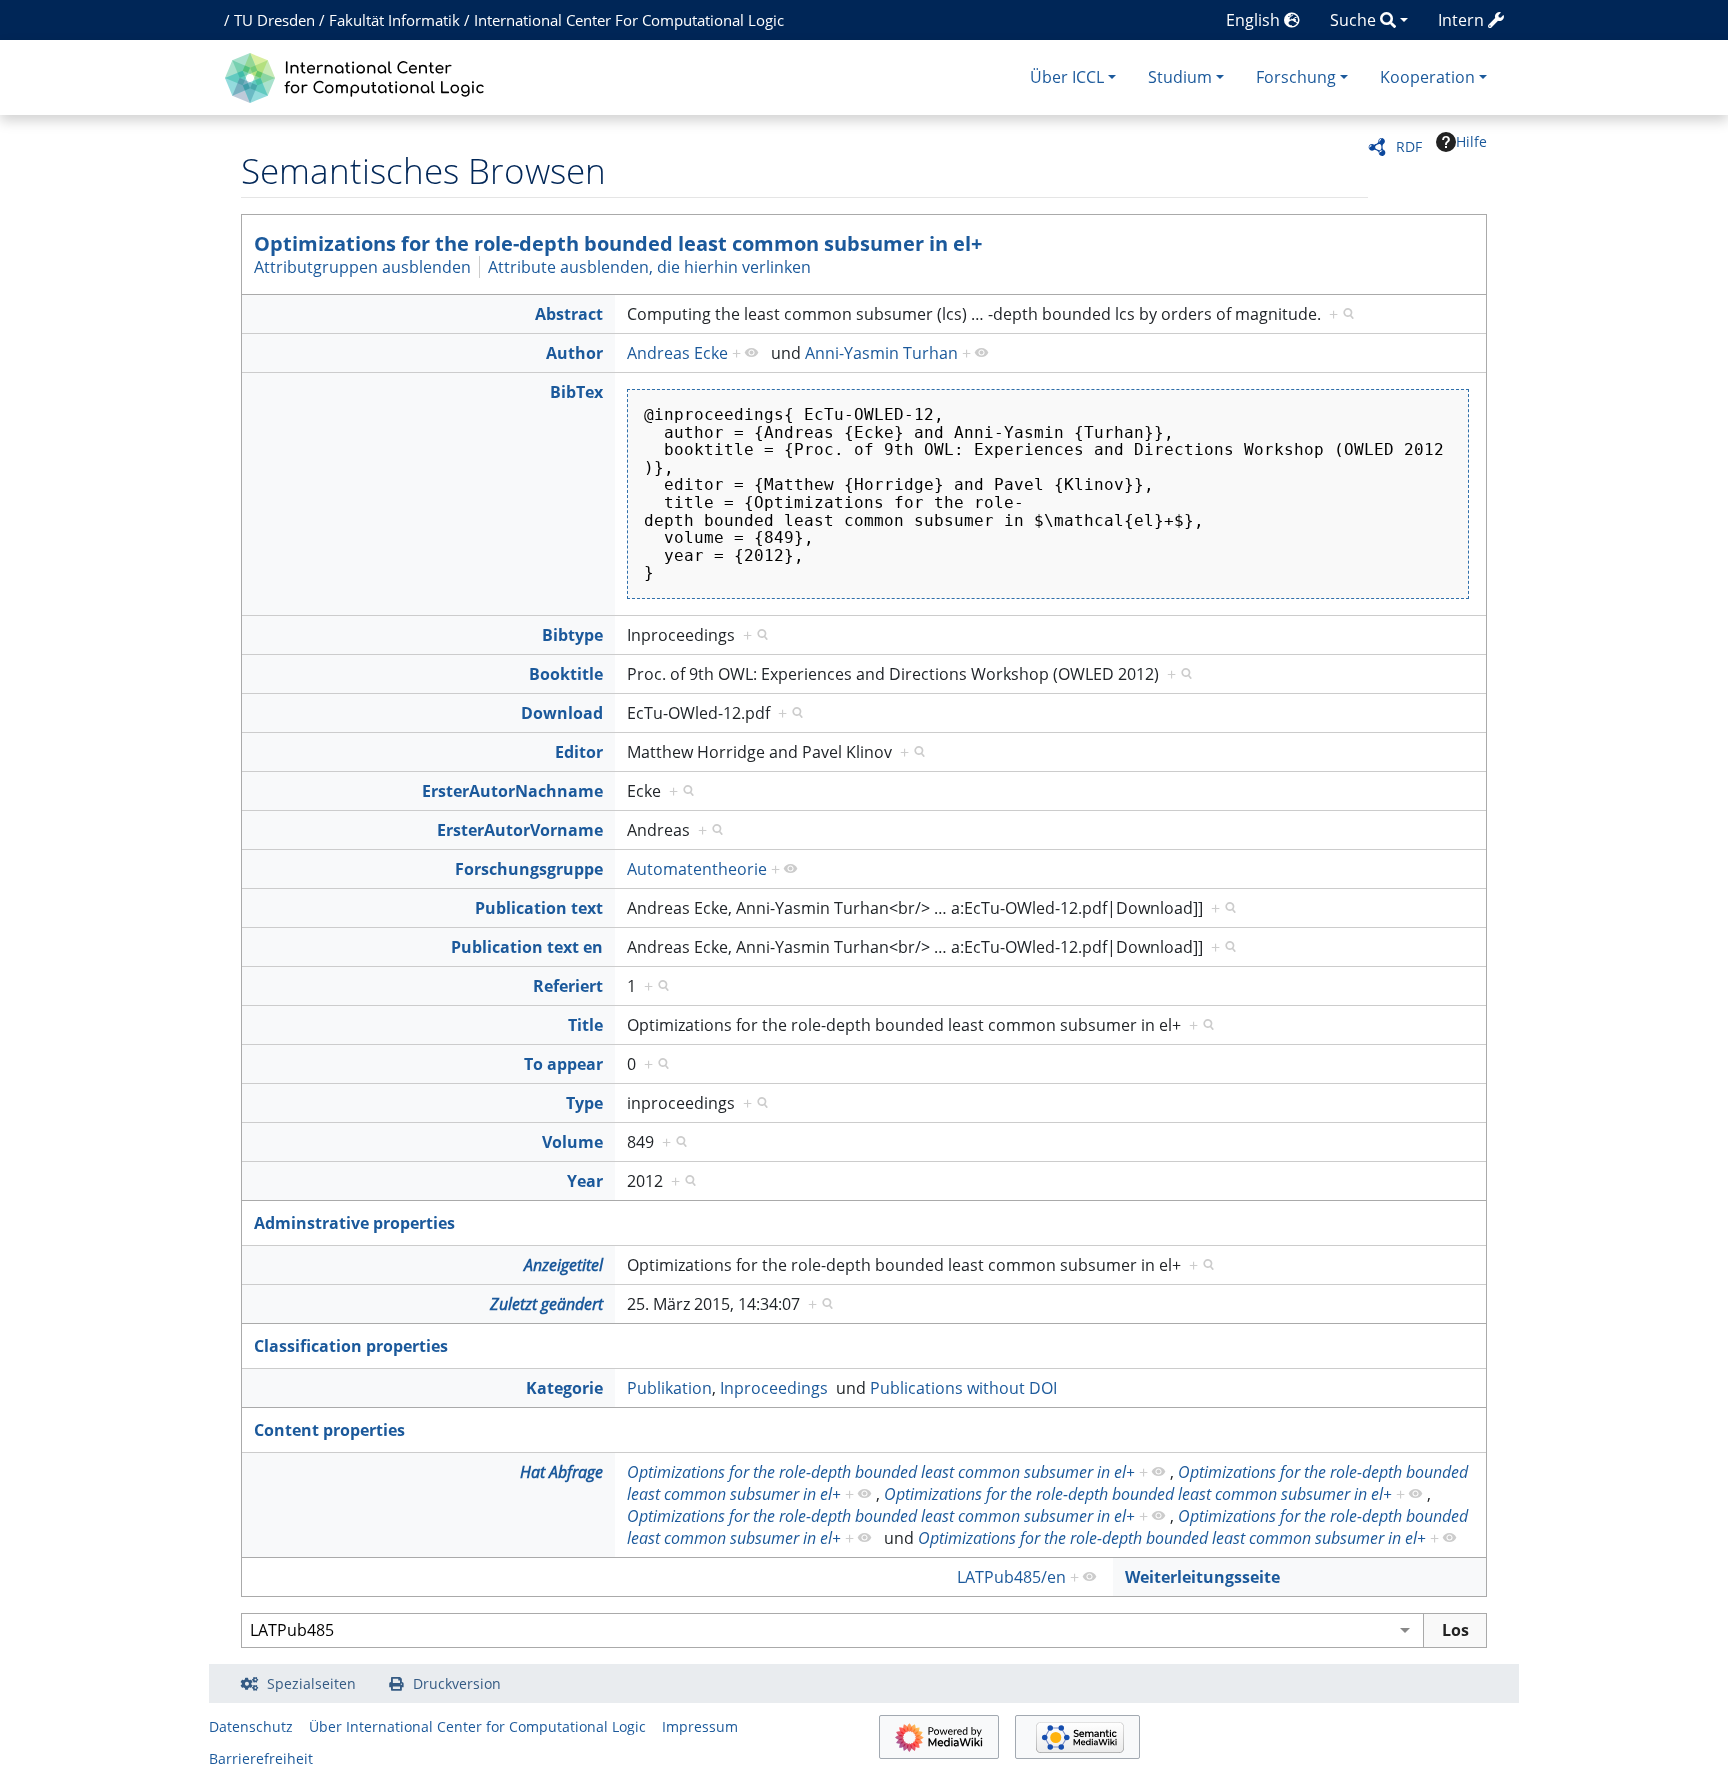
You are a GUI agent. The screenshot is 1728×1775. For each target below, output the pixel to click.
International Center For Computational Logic (629, 20)
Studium (1180, 77)
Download (562, 713)
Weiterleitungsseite (1202, 1577)
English (1255, 20)
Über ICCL (1067, 77)
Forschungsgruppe (529, 869)
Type (584, 1103)
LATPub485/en (1011, 1577)
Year (585, 1181)
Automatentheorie (697, 869)
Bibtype (572, 635)
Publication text (539, 908)
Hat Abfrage (561, 1472)
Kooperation (1427, 77)
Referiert (568, 986)
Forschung (1296, 77)
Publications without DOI (963, 1388)
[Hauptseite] (359, 75)
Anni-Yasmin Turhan (881, 353)
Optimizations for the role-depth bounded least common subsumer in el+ (618, 243)
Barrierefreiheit (261, 1758)
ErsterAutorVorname (520, 830)
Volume (572, 1142)
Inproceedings (774, 1388)
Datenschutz (251, 1726)
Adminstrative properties (354, 1223)
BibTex (576, 392)
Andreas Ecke (677, 353)
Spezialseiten (311, 1683)
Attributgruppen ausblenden (362, 267)
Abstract (569, 314)
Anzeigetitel (563, 1265)
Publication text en (527, 947)
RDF (1409, 146)
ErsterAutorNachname (512, 791)
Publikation (669, 1388)
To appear (563, 1064)
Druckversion (457, 1683)
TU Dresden (274, 20)
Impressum (700, 1726)
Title (585, 1025)
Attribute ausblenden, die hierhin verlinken (649, 267)
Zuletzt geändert (546, 1304)
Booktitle (566, 674)
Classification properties (351, 1346)
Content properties (329, 1430)
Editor (579, 752)
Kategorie (564, 1388)
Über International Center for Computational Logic (477, 1726)
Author (574, 353)
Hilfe (1471, 141)
